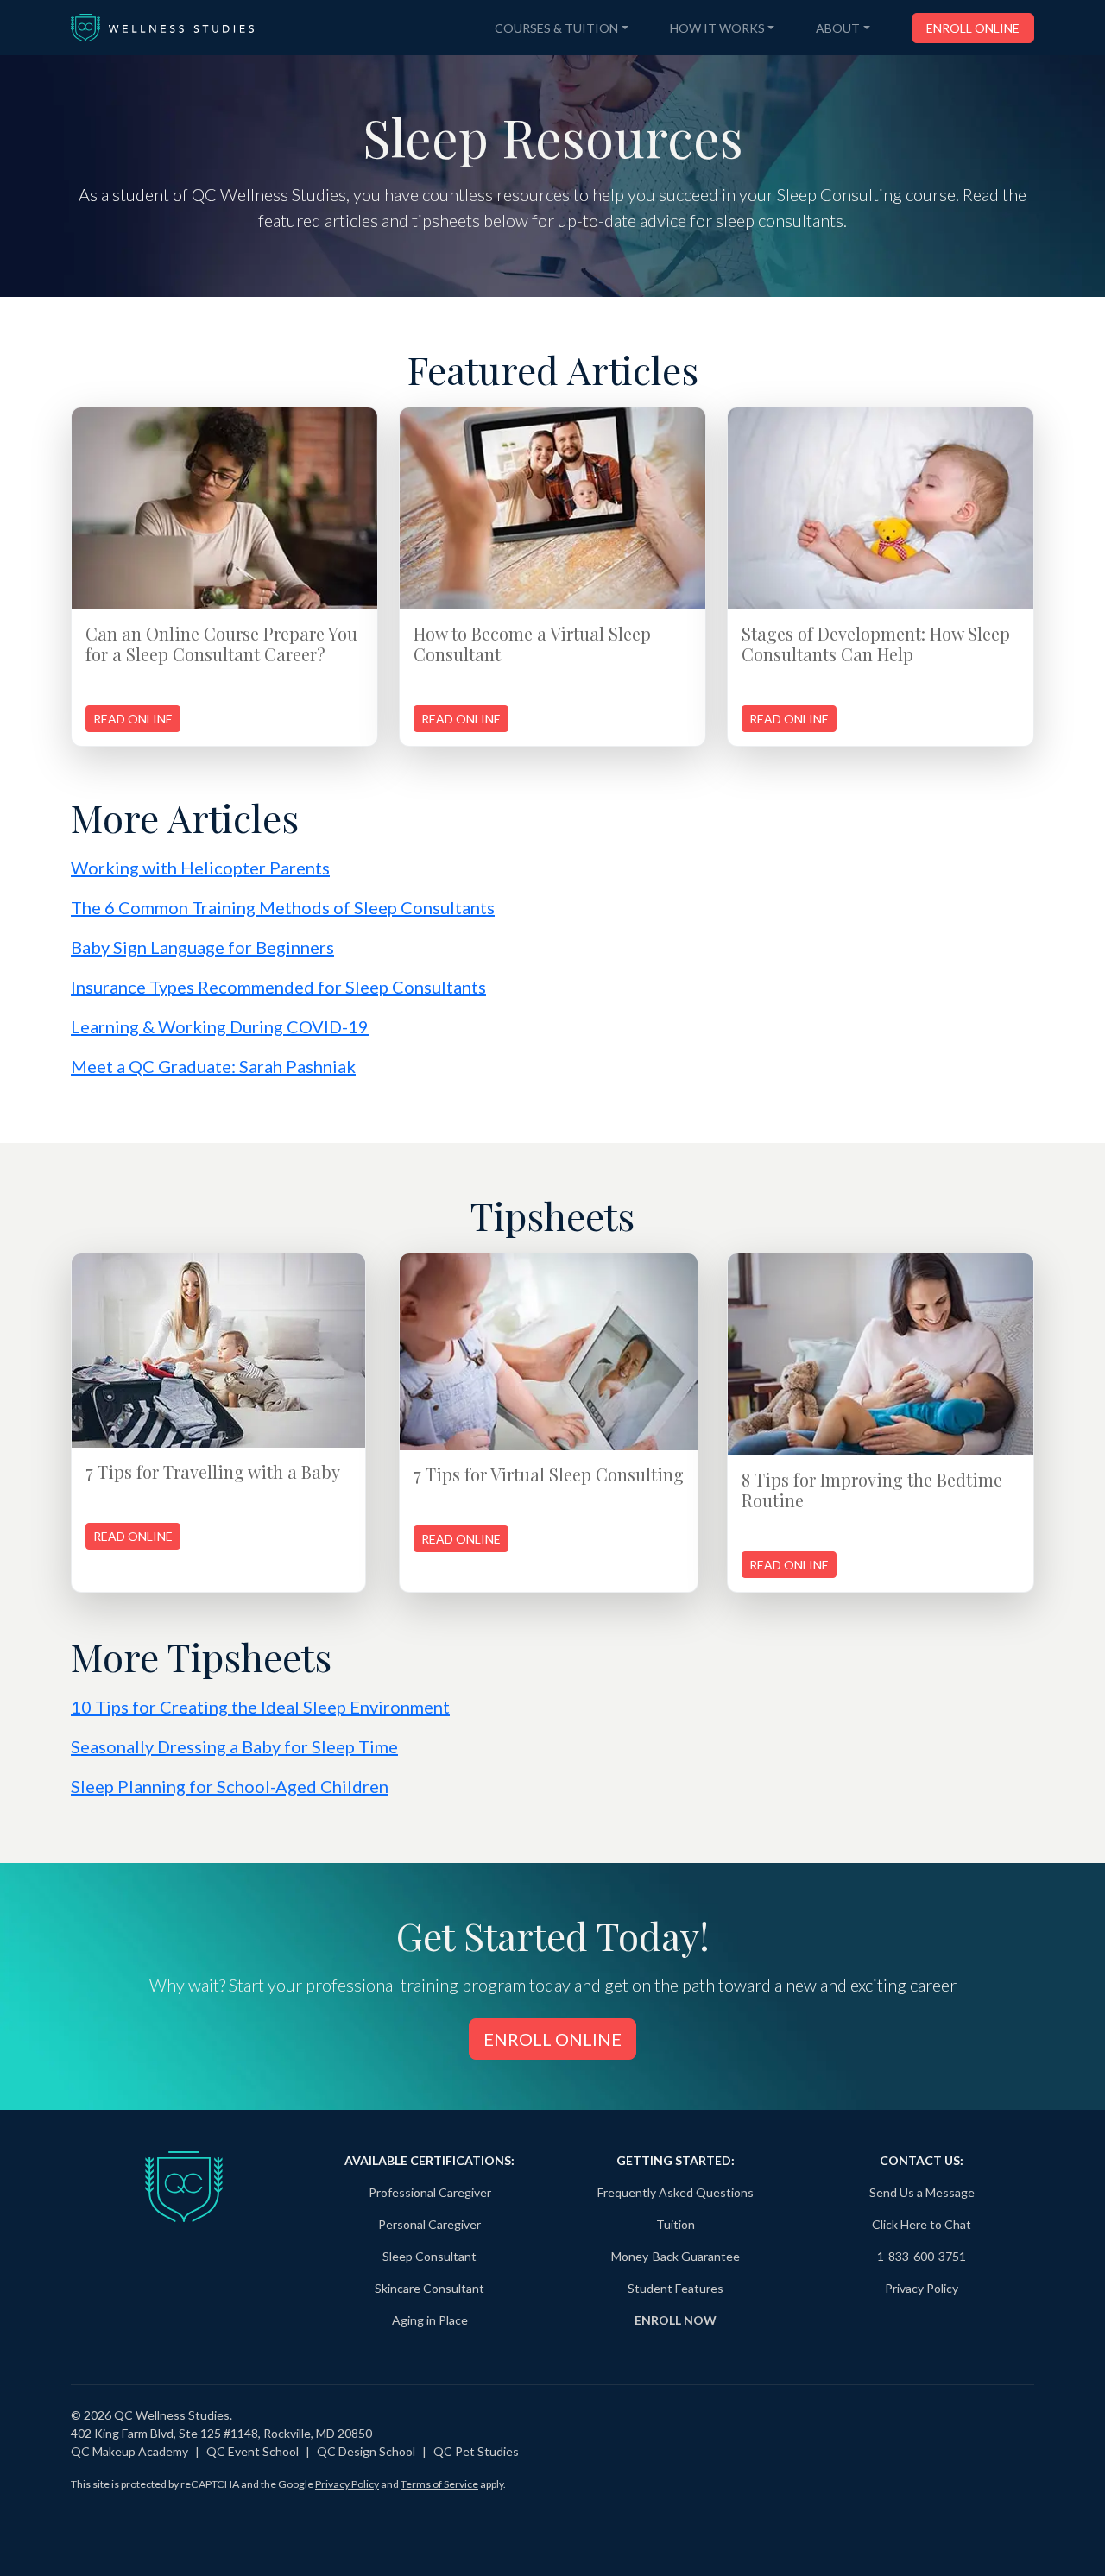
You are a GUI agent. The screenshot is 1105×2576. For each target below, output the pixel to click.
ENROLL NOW (676, 2320)
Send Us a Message (922, 2192)
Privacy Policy (922, 2288)
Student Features (676, 2288)
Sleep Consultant (429, 2256)
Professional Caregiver (430, 2192)
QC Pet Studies (476, 2451)
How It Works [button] (717, 28)
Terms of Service (439, 2484)
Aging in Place (430, 2320)
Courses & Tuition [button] (556, 28)
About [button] (838, 28)
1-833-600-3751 (922, 2256)
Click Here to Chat (922, 2224)
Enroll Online (973, 28)
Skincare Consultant (429, 2288)
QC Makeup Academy (129, 2451)
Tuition (676, 2224)
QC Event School (253, 2451)
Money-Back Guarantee (676, 2256)
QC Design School (366, 2451)
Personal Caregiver (429, 2224)
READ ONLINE (133, 719)
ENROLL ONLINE (552, 2039)
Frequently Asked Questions (676, 2192)
